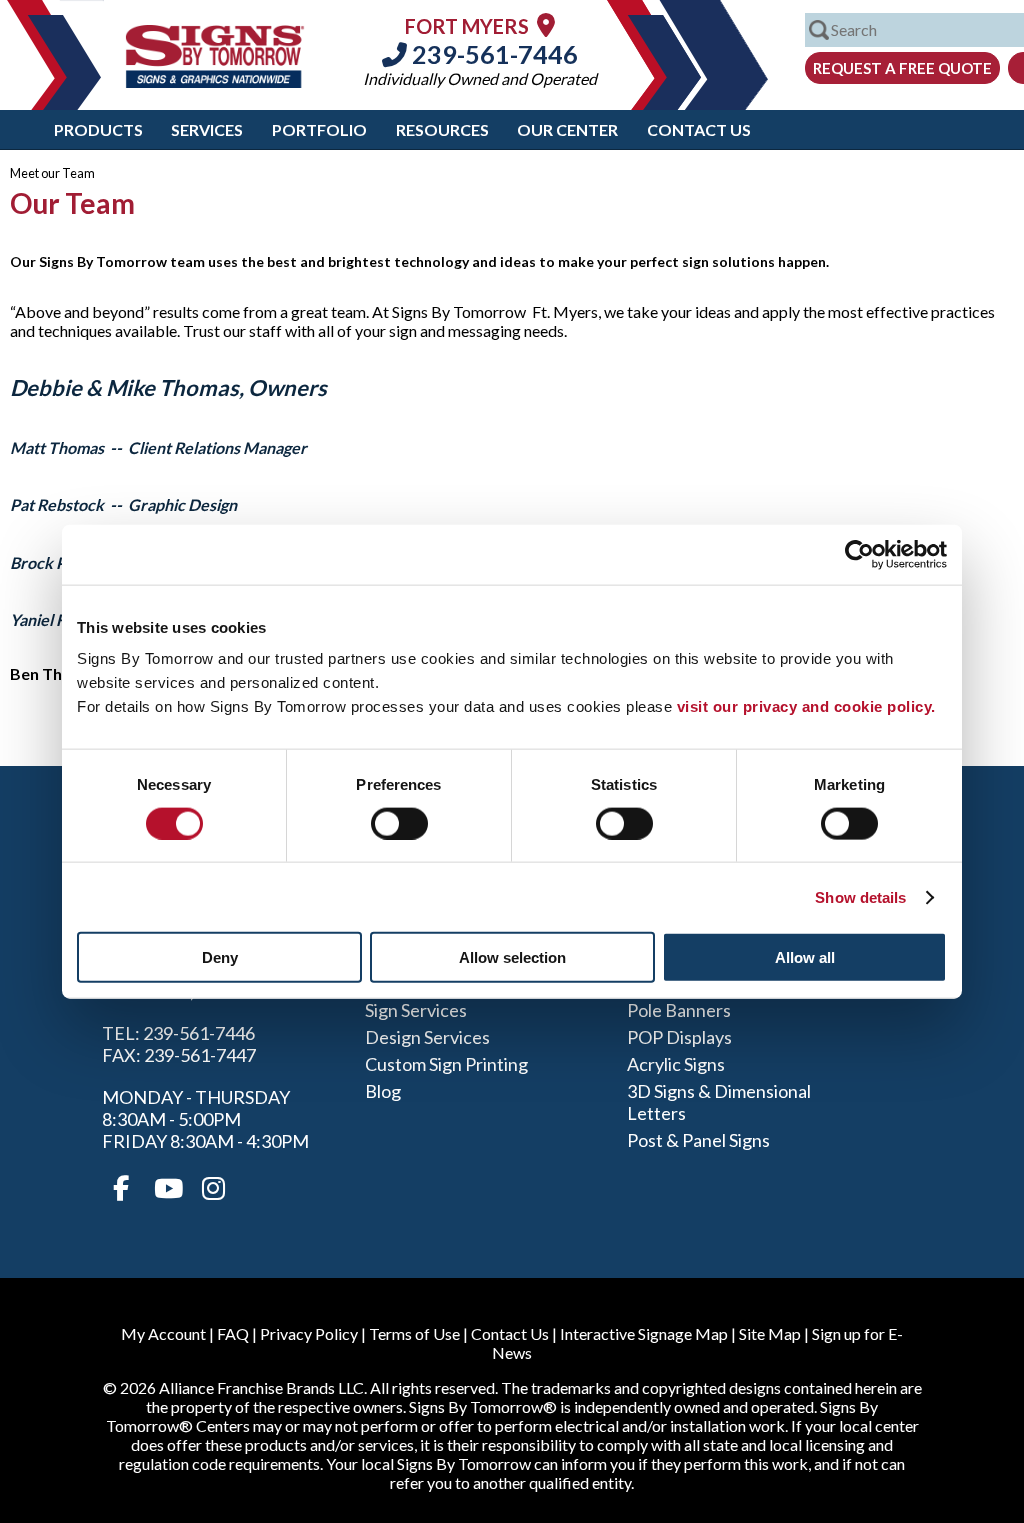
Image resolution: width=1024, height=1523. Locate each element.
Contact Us (699, 129)
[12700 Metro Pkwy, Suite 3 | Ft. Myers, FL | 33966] (546, 24)
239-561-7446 (492, 54)
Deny (220, 957)
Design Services (427, 1037)
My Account (163, 1333)
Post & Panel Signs (698, 1140)
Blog (383, 1091)
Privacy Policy (309, 1333)
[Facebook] (121, 1189)
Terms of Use (414, 1333)
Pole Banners (679, 1010)
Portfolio (319, 129)
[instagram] (213, 1189)
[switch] (399, 823)
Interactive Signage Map (644, 1333)
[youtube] (167, 1189)
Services (207, 129)
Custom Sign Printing (446, 1064)
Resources (442, 129)
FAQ (233, 1333)
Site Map (770, 1333)
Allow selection (512, 957)
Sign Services (416, 1010)
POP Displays (679, 1037)
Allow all (805, 957)
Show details (860, 896)
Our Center (567, 129)
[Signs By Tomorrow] (215, 81)
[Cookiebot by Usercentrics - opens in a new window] (859, 554)
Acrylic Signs (676, 1064)
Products (98, 129)
